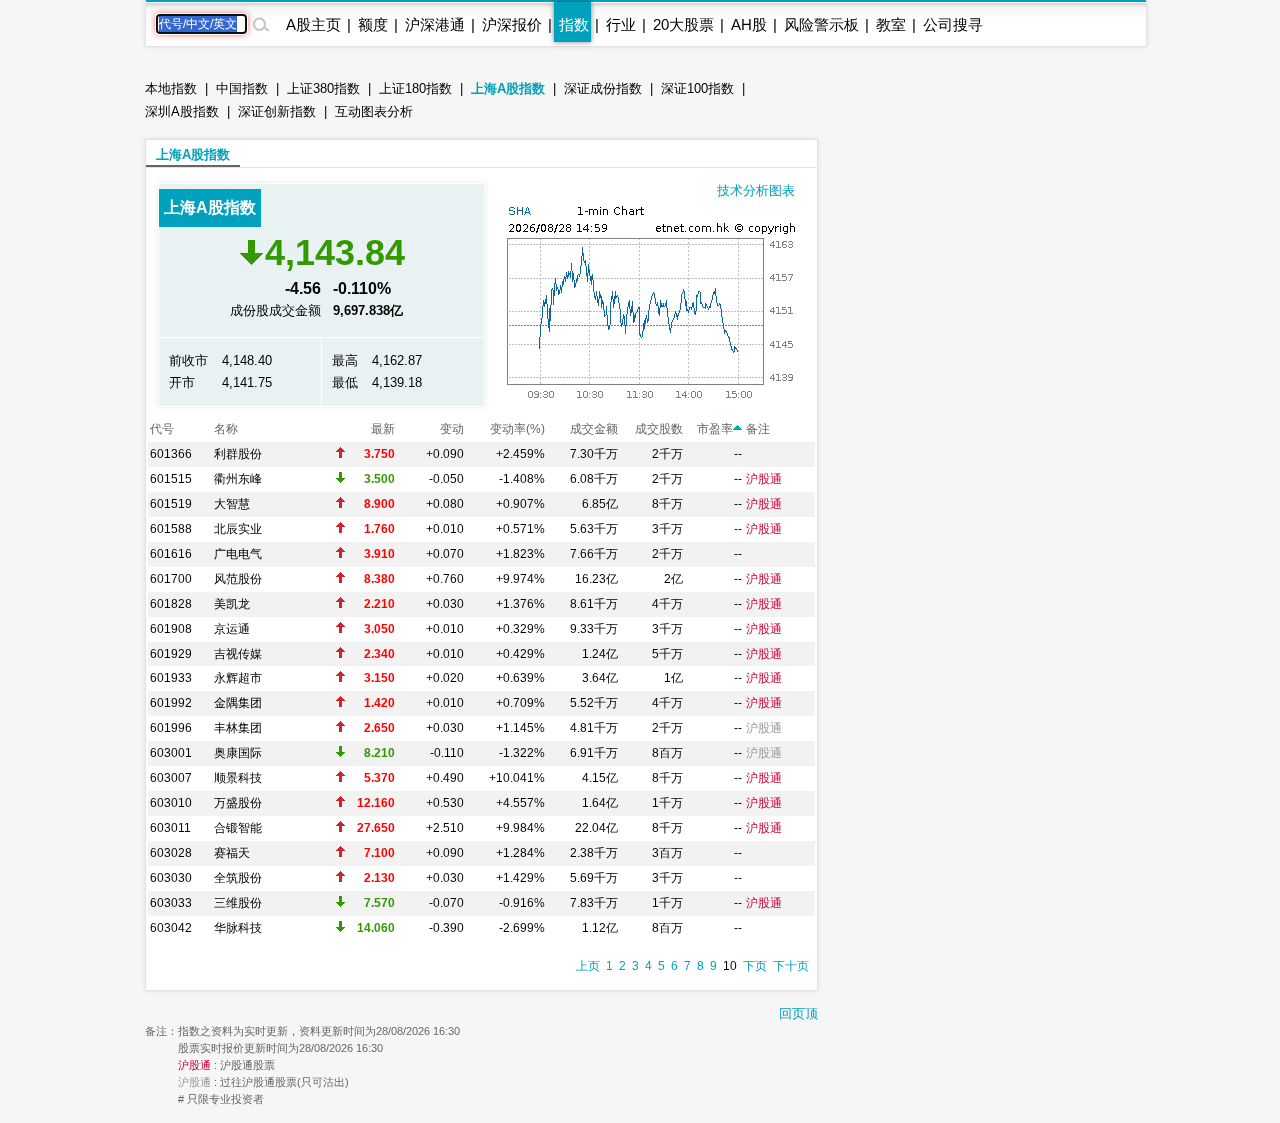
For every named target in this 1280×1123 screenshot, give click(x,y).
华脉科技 (238, 928)
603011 (170, 828)
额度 (373, 24)
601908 (171, 629)
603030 (171, 878)
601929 (171, 654)
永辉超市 (238, 678)
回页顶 (798, 1013)
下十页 (791, 966)
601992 (171, 703)
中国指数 (242, 88)
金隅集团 (238, 703)
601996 (171, 728)
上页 (588, 966)
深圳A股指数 (182, 111)
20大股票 (683, 24)
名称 (226, 429)
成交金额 (594, 429)
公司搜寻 (953, 24)
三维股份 (238, 903)
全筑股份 (238, 878)
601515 (171, 479)
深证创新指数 (277, 111)
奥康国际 (238, 753)
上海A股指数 (508, 88)
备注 (758, 429)
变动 (452, 429)
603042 (171, 928)
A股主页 (313, 24)
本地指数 (171, 88)
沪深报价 (512, 24)
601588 (171, 529)
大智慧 (232, 504)
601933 (171, 678)
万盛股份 (238, 803)
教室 (891, 24)
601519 (171, 504)
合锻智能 (238, 828)
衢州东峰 (238, 479)
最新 (383, 429)
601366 (171, 454)
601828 (171, 604)
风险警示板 (821, 24)
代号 (162, 429)
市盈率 (715, 429)
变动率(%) (517, 429)
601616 (171, 554)
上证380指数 (323, 88)
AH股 (749, 24)
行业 (621, 24)
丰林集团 (238, 728)
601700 (171, 579)
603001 (171, 753)
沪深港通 (435, 24)
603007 (171, 778)
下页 (755, 966)
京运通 (232, 629)
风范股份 (238, 579)
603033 (171, 903)
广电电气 (238, 554)
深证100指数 (697, 88)
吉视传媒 (238, 654)
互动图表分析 (374, 111)
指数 (574, 24)
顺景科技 (238, 778)
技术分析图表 (756, 190)
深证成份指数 (603, 88)
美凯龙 (232, 604)
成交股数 (659, 429)
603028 (171, 853)
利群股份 (238, 454)
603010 (171, 803)
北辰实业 (238, 529)
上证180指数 (415, 88)
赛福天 (232, 853)
